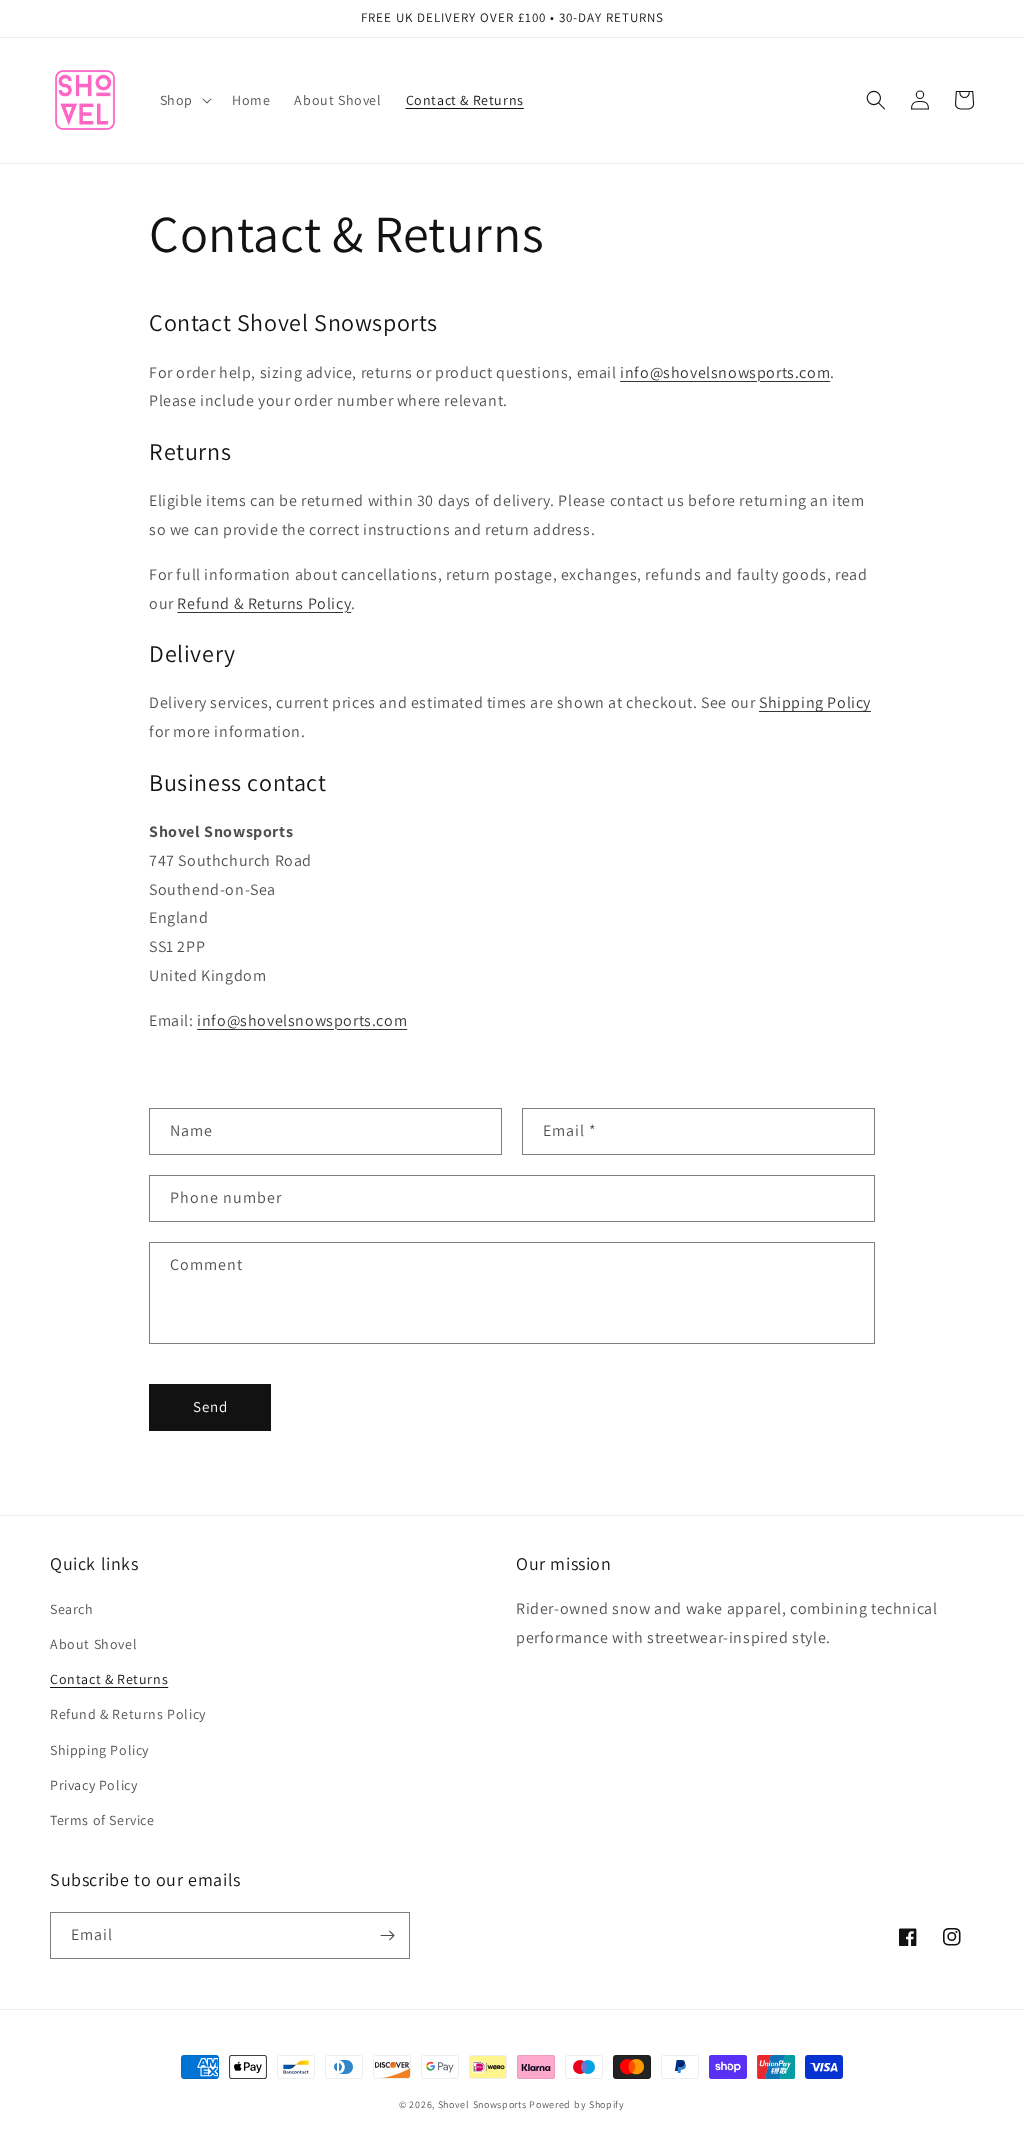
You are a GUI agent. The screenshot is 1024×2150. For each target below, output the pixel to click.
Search (72, 1609)
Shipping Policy (815, 702)
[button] (184, 100)
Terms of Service (102, 1820)
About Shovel (93, 1644)
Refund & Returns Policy (264, 603)
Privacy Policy (93, 1785)
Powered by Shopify (577, 2104)
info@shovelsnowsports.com (725, 372)
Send (210, 1406)
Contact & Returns (109, 1679)
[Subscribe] (387, 1935)
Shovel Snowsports (482, 2104)
